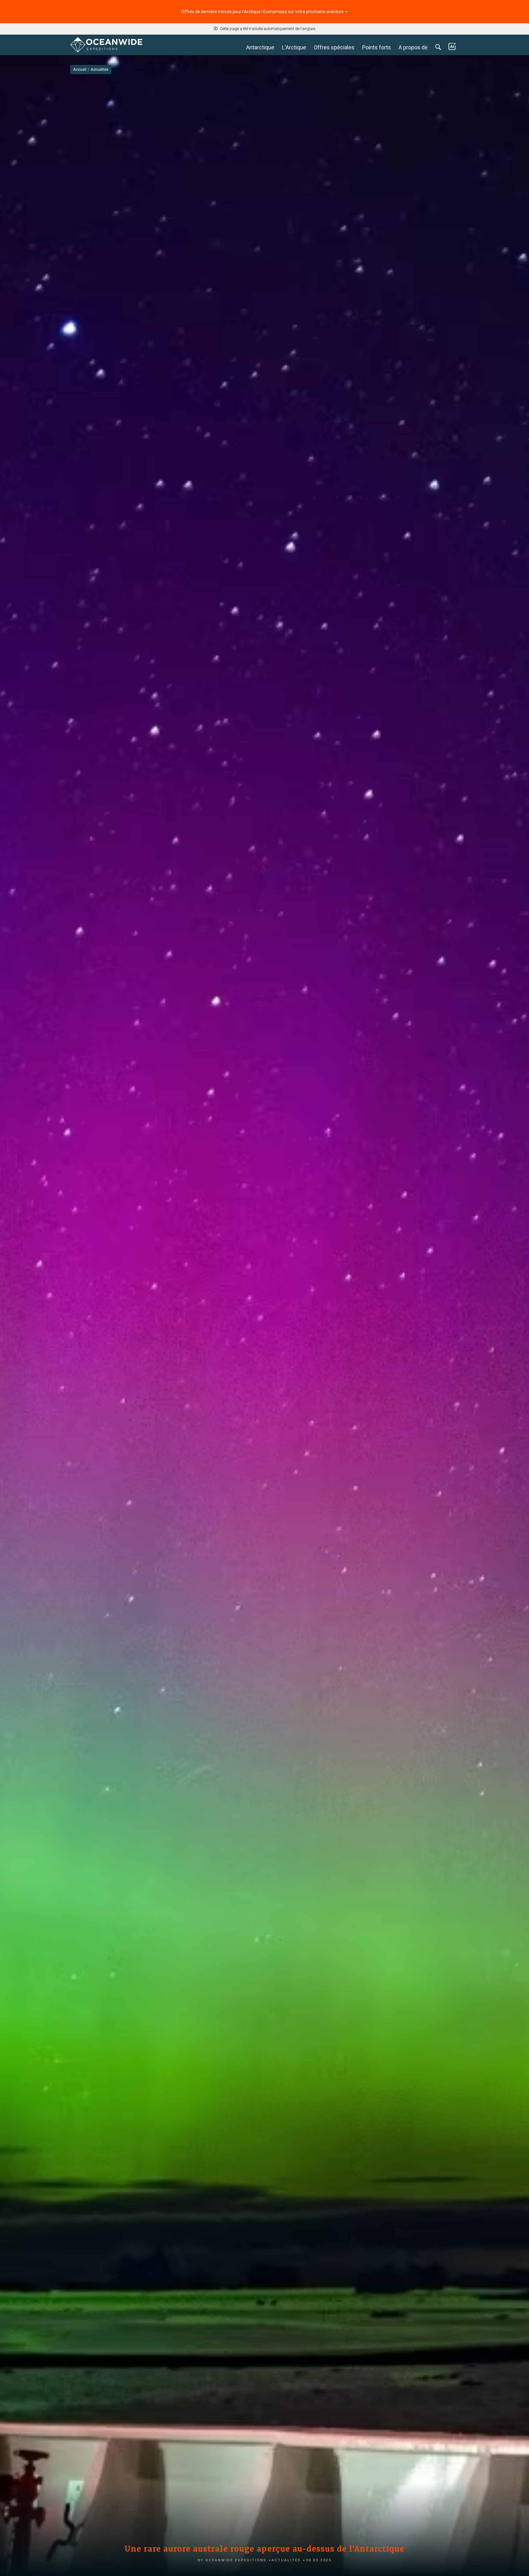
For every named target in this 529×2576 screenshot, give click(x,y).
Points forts (377, 47)
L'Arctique (294, 47)
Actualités (286, 2560)
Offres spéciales (334, 47)
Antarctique (260, 47)
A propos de (413, 47)
